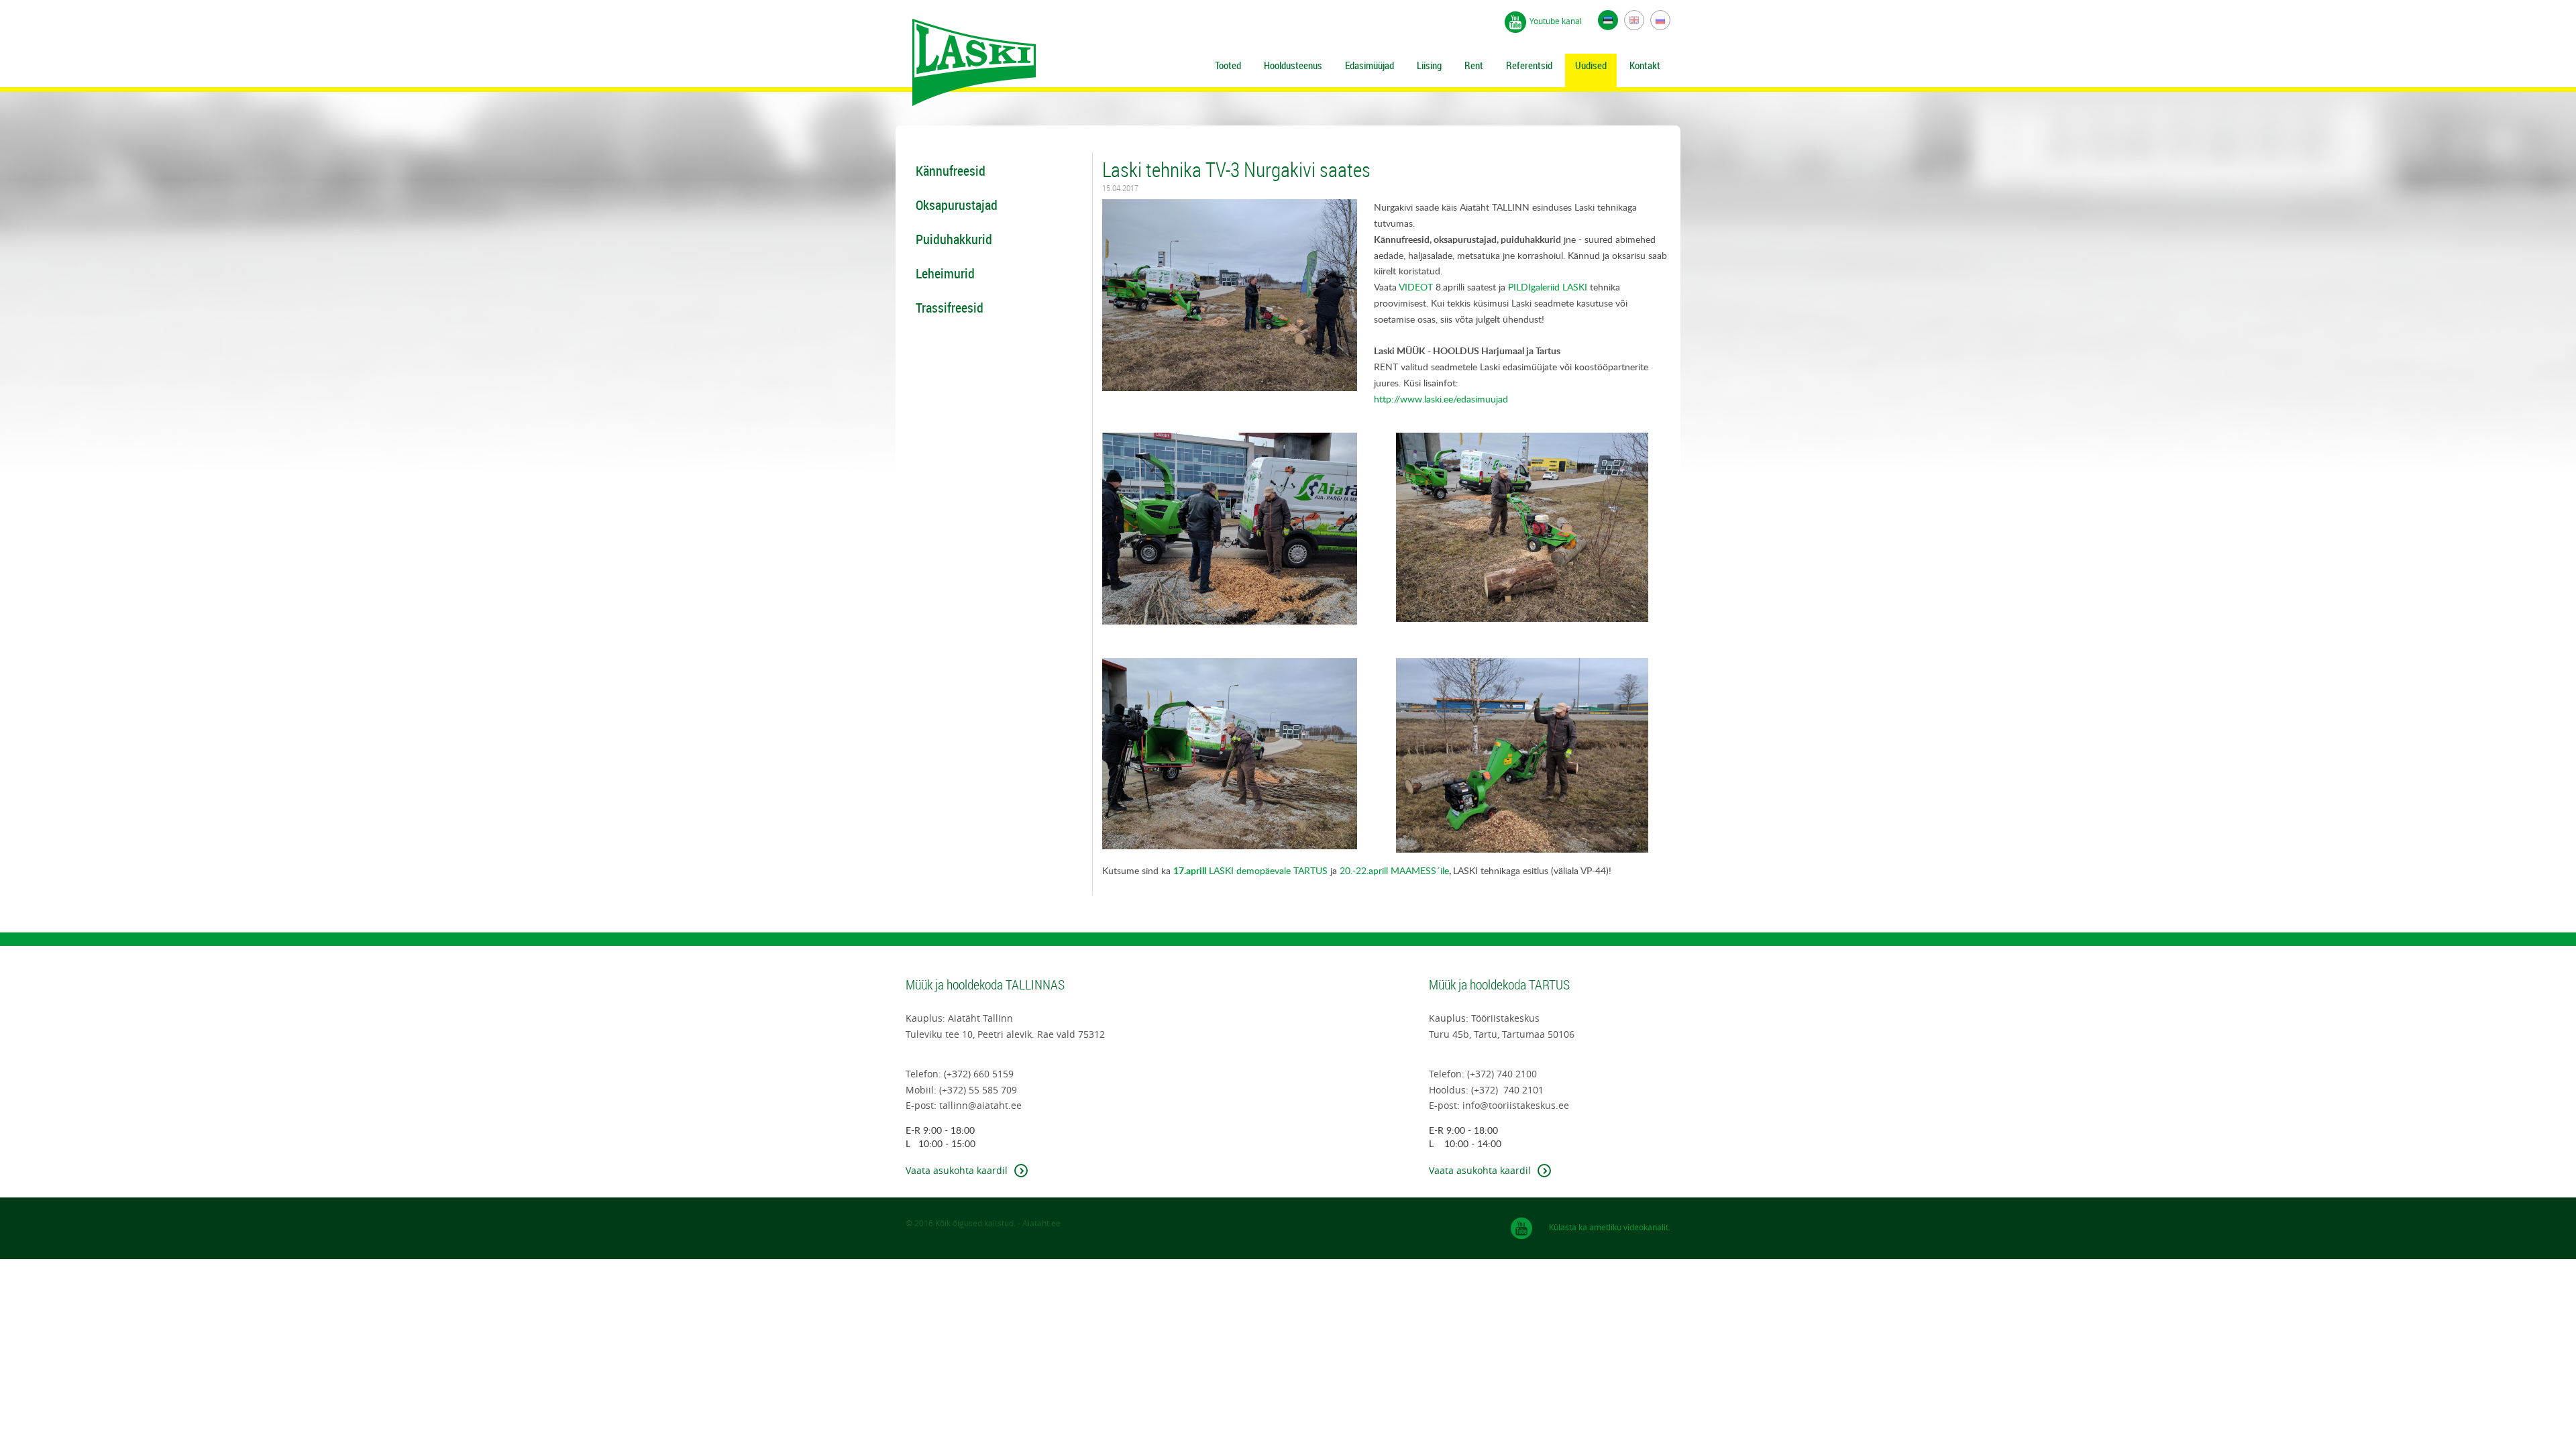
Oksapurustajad (957, 205)
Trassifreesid (950, 308)
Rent (1474, 65)
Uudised (1591, 65)
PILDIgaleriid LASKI (1548, 287)
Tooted (1228, 65)
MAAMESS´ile (1418, 870)
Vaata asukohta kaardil (957, 1170)
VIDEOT (1416, 287)
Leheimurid (945, 273)
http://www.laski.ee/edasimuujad (1441, 399)
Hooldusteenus (1293, 65)
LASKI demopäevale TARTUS (1250, 870)
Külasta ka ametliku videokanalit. (1610, 1227)
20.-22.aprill (1364, 870)
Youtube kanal (1556, 21)
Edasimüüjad (1370, 65)
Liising (1429, 65)
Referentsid (1529, 65)
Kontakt (1645, 65)
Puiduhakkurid (954, 239)
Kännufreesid (951, 171)
